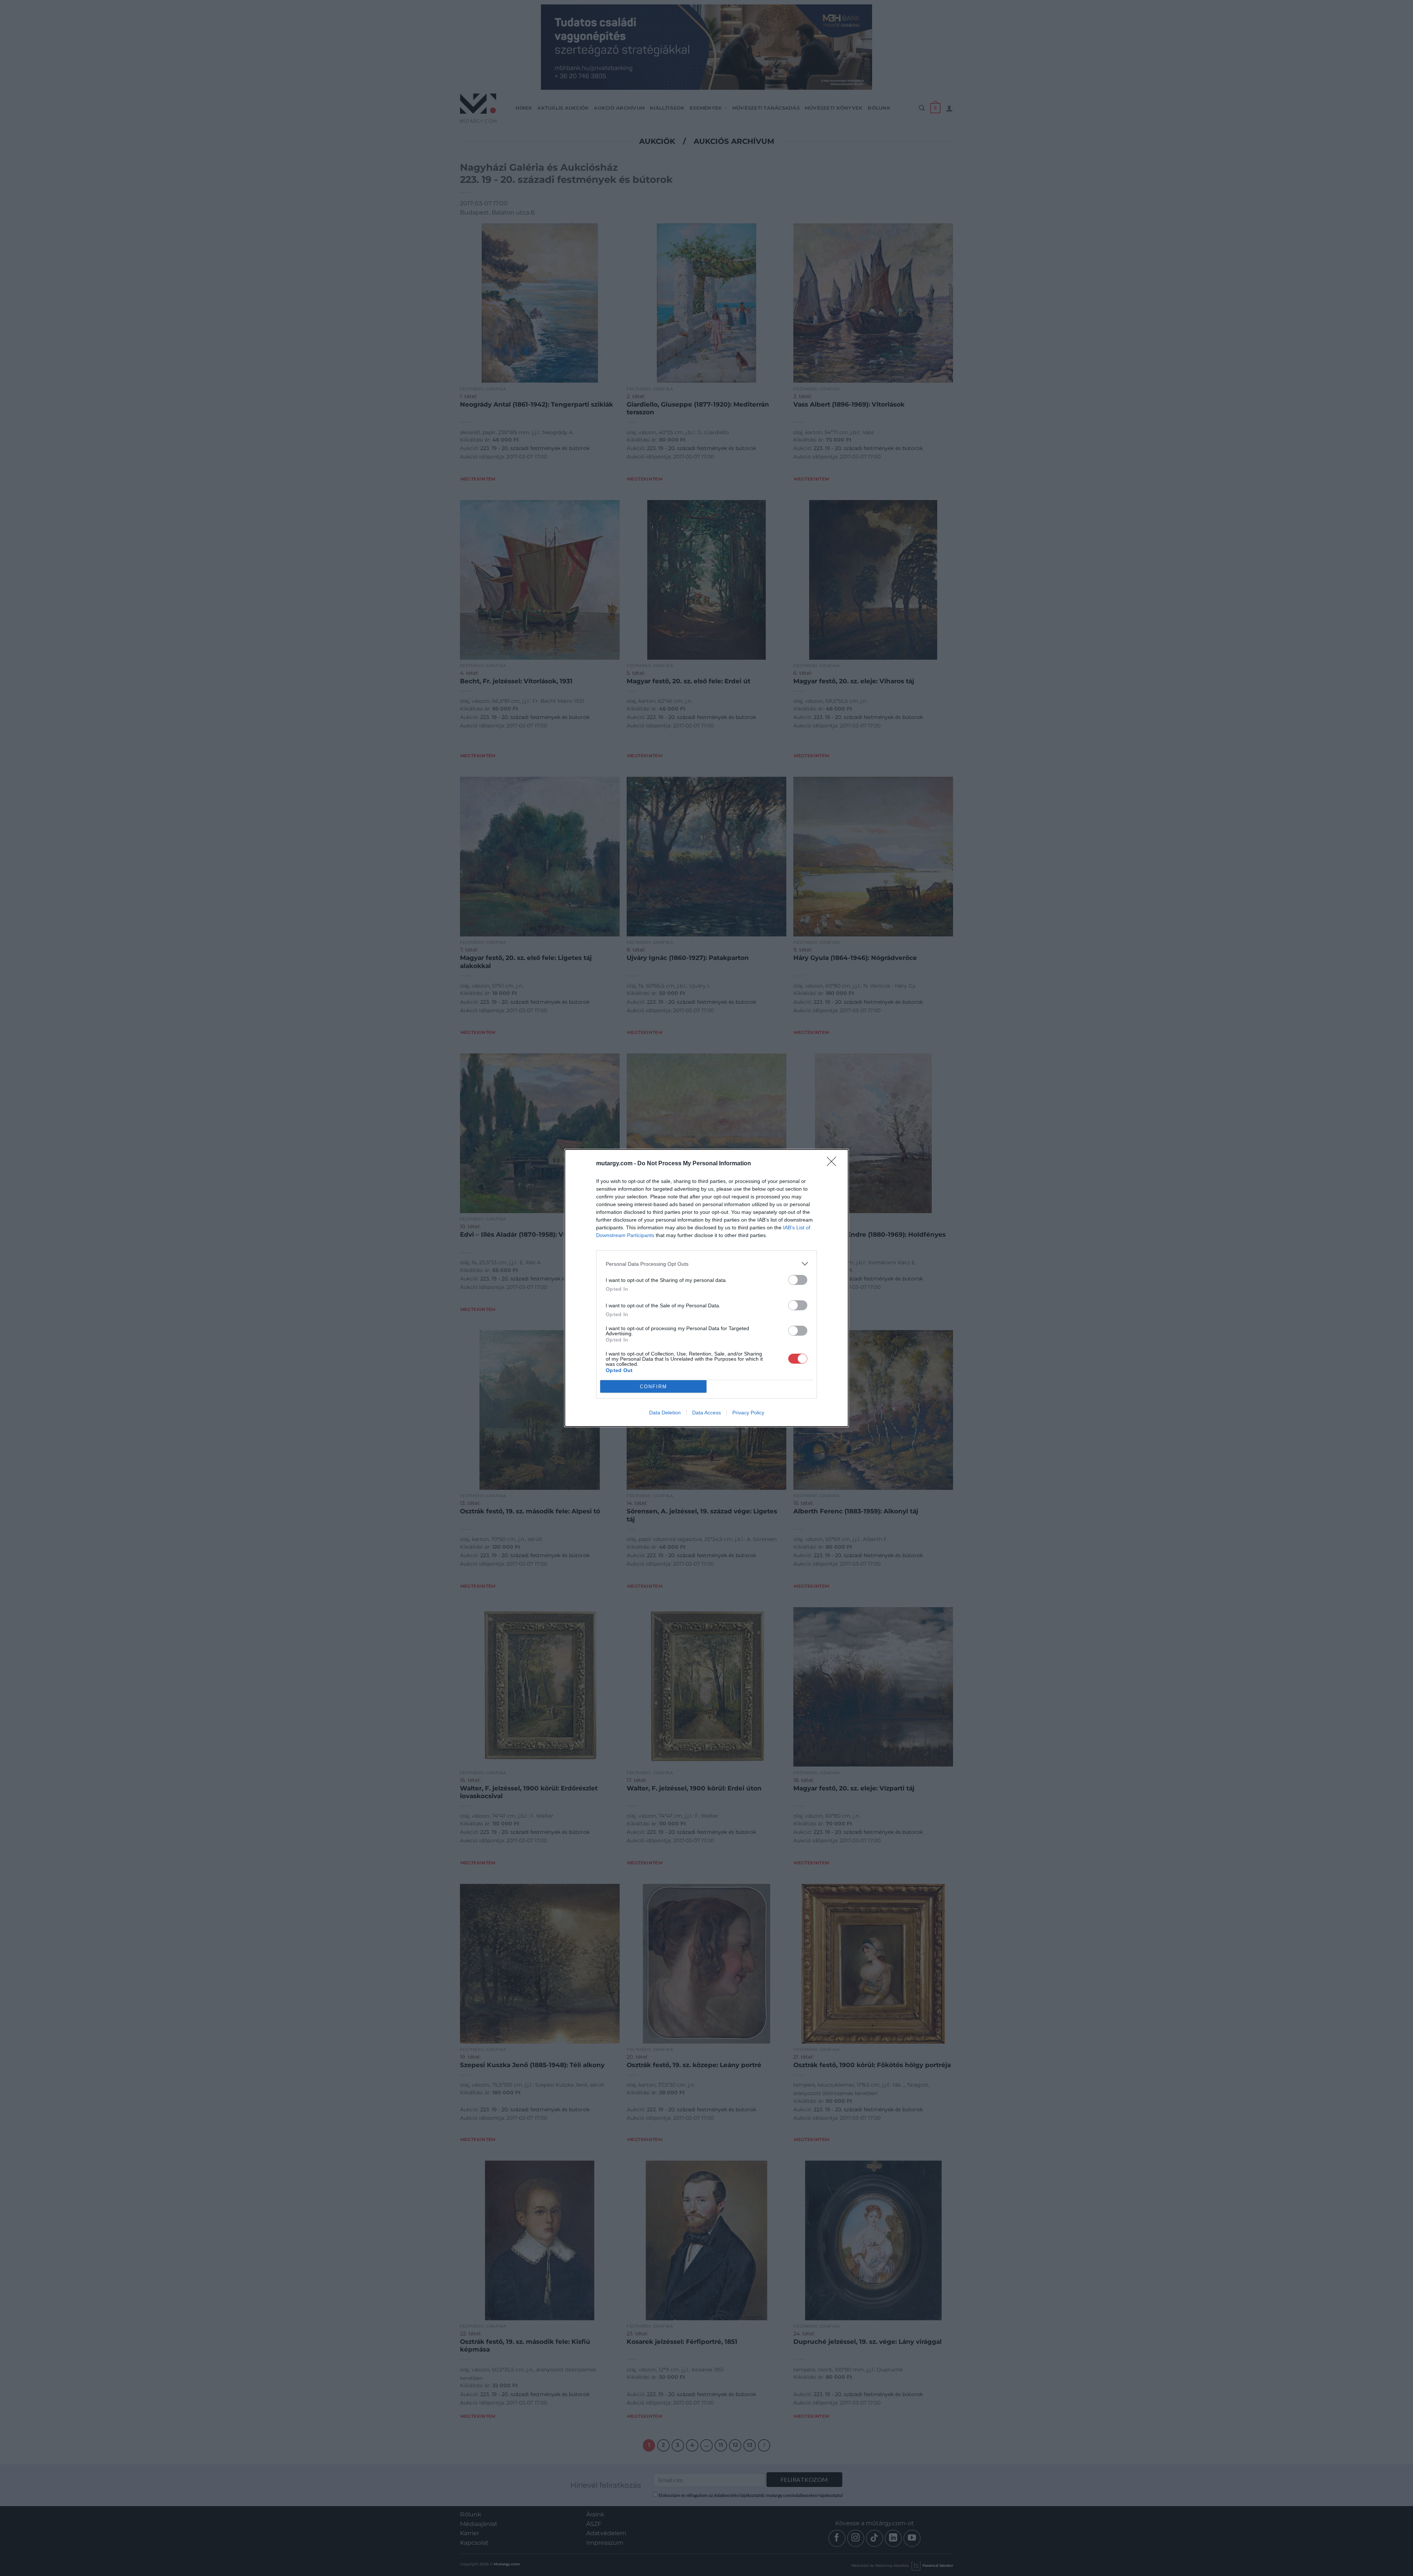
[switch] (798, 1280)
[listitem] (706, 1264)
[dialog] (706, 1288)
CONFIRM (654, 1387)
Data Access (706, 1413)
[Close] (834, 1164)
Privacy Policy (748, 1413)
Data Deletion (665, 1413)
